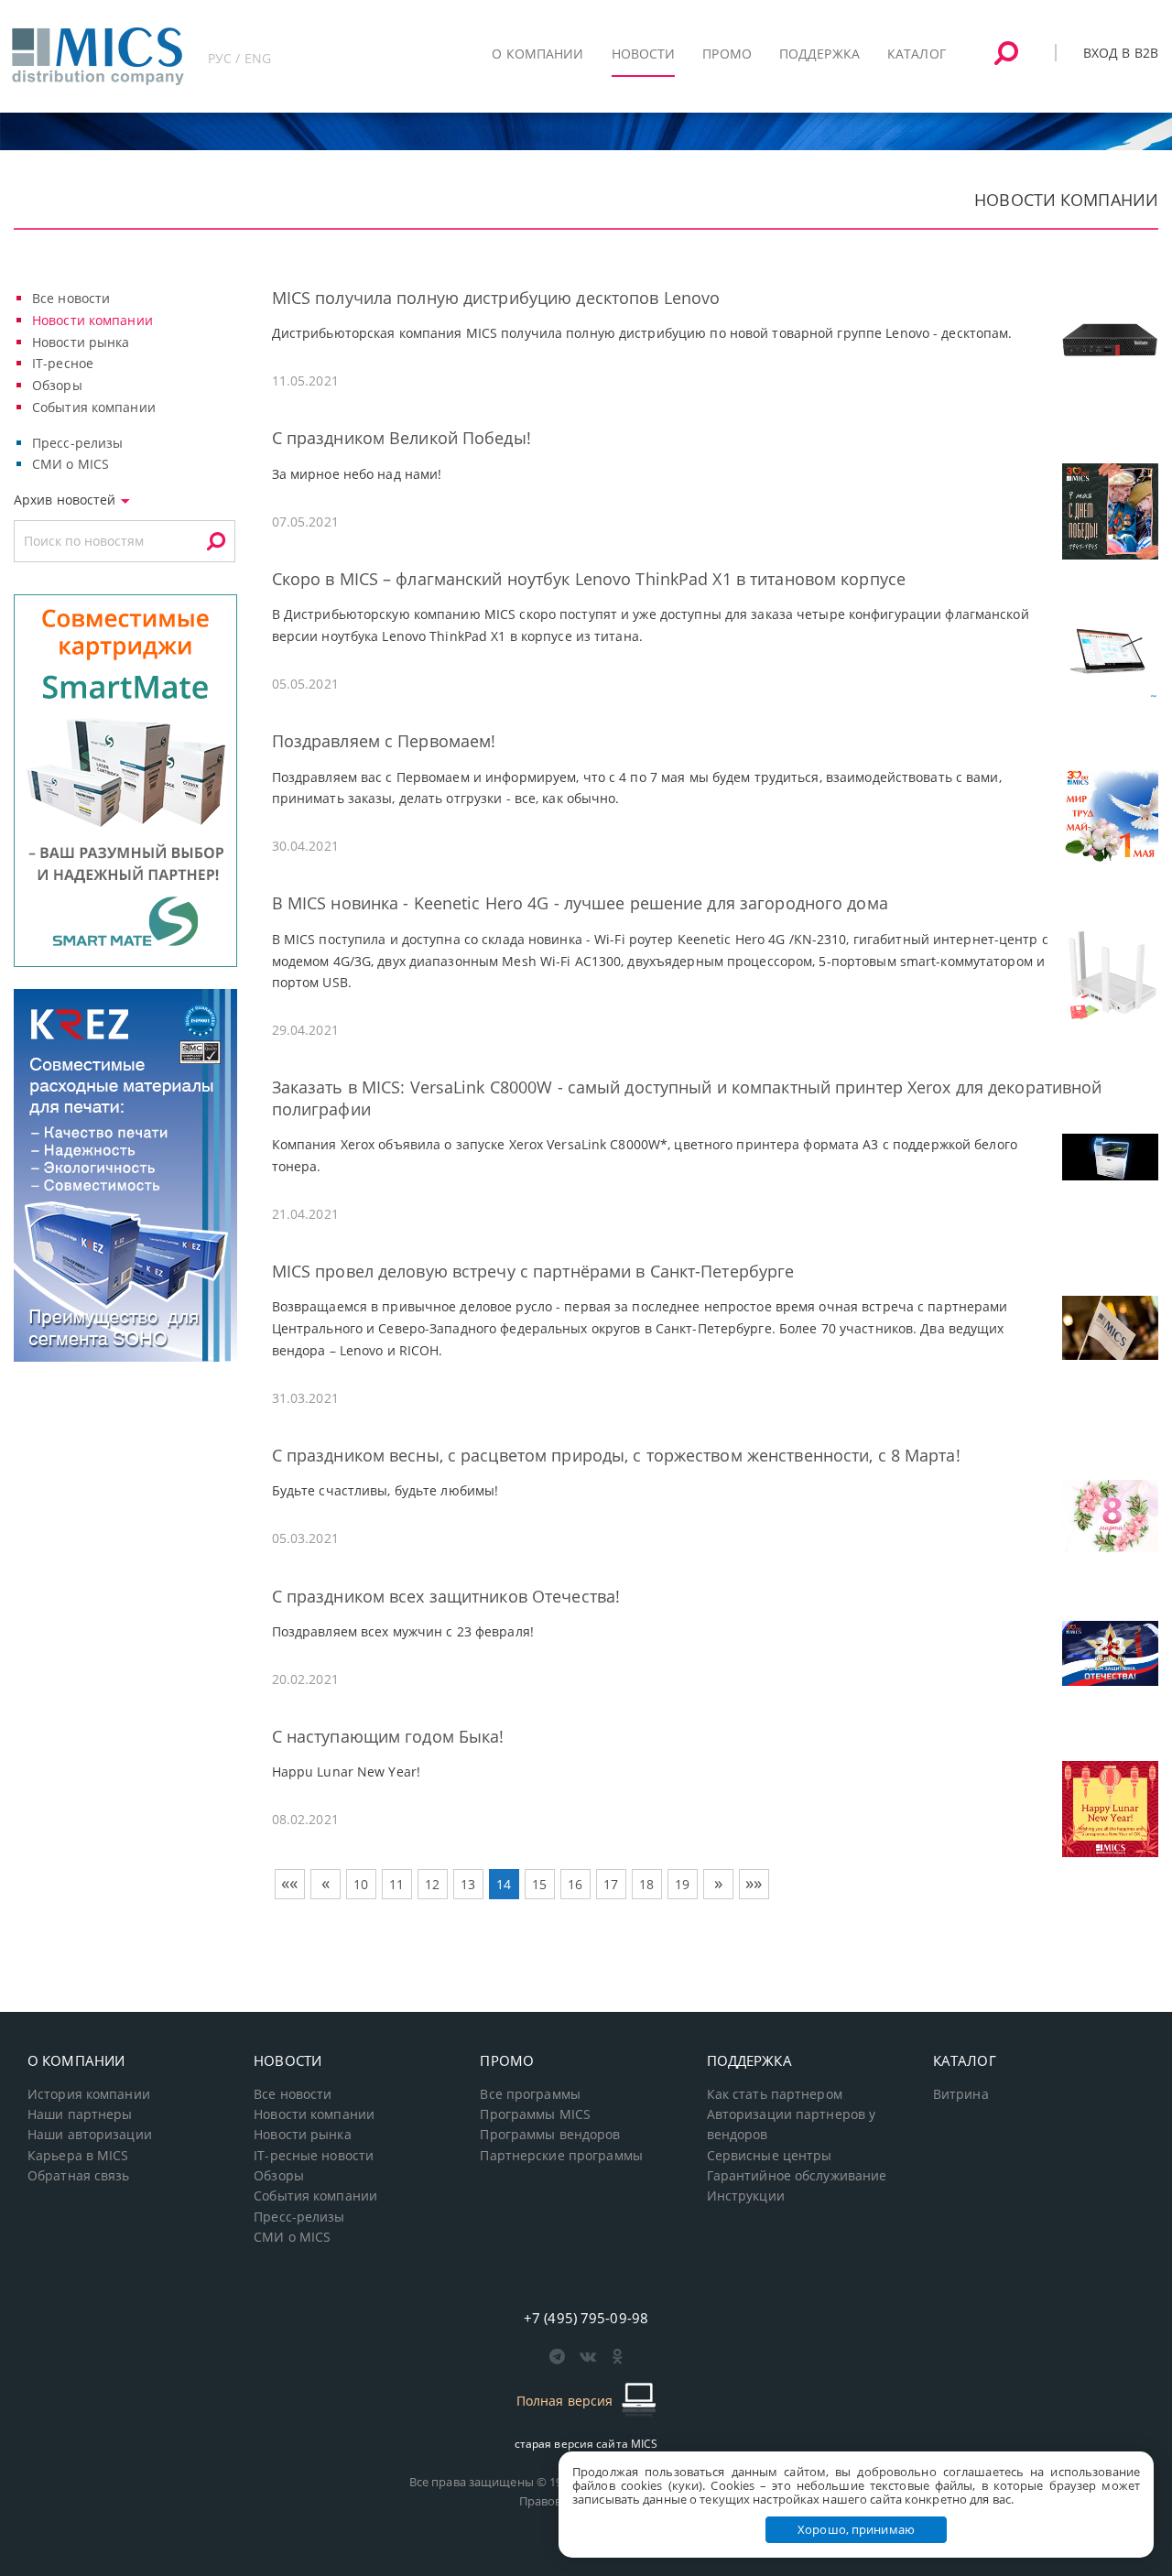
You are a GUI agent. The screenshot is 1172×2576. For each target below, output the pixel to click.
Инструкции (746, 2196)
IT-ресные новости (314, 2156)
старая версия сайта (586, 2444)
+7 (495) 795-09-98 (586, 2318)
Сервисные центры (770, 2156)
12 (432, 1884)
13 (468, 1884)
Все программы (530, 2094)
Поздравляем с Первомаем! (384, 741)
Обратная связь (79, 2176)
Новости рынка (81, 342)
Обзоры (57, 385)
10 (361, 1884)
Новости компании (92, 320)
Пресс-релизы (77, 443)
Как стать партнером (775, 2094)
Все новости (71, 298)
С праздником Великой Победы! (402, 438)
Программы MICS (535, 2114)
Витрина (961, 2094)
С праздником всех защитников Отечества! (446, 1596)
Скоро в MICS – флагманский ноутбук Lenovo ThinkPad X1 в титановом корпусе (589, 579)
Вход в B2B (1121, 53)
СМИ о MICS (71, 464)
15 (539, 1884)
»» (754, 1883)
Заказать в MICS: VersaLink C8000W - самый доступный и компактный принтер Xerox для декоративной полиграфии (687, 1098)
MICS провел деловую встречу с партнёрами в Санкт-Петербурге (533, 1271)
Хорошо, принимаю (856, 2529)
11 (396, 1884)
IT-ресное (63, 363)
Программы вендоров (550, 2135)
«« (289, 1883)
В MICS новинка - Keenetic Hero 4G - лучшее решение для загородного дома (580, 903)
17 (611, 1884)
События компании (94, 407)
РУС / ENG (239, 58)
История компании (89, 2094)
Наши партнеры (80, 2114)
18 (646, 1884)
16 (575, 1884)
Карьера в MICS (78, 2156)
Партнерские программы (561, 2156)
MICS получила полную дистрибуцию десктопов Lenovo (496, 298)
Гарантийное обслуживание (797, 2176)
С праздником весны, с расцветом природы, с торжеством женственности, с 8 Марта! (616, 1455)
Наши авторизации (90, 2135)
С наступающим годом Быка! (388, 1736)
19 (682, 1884)
